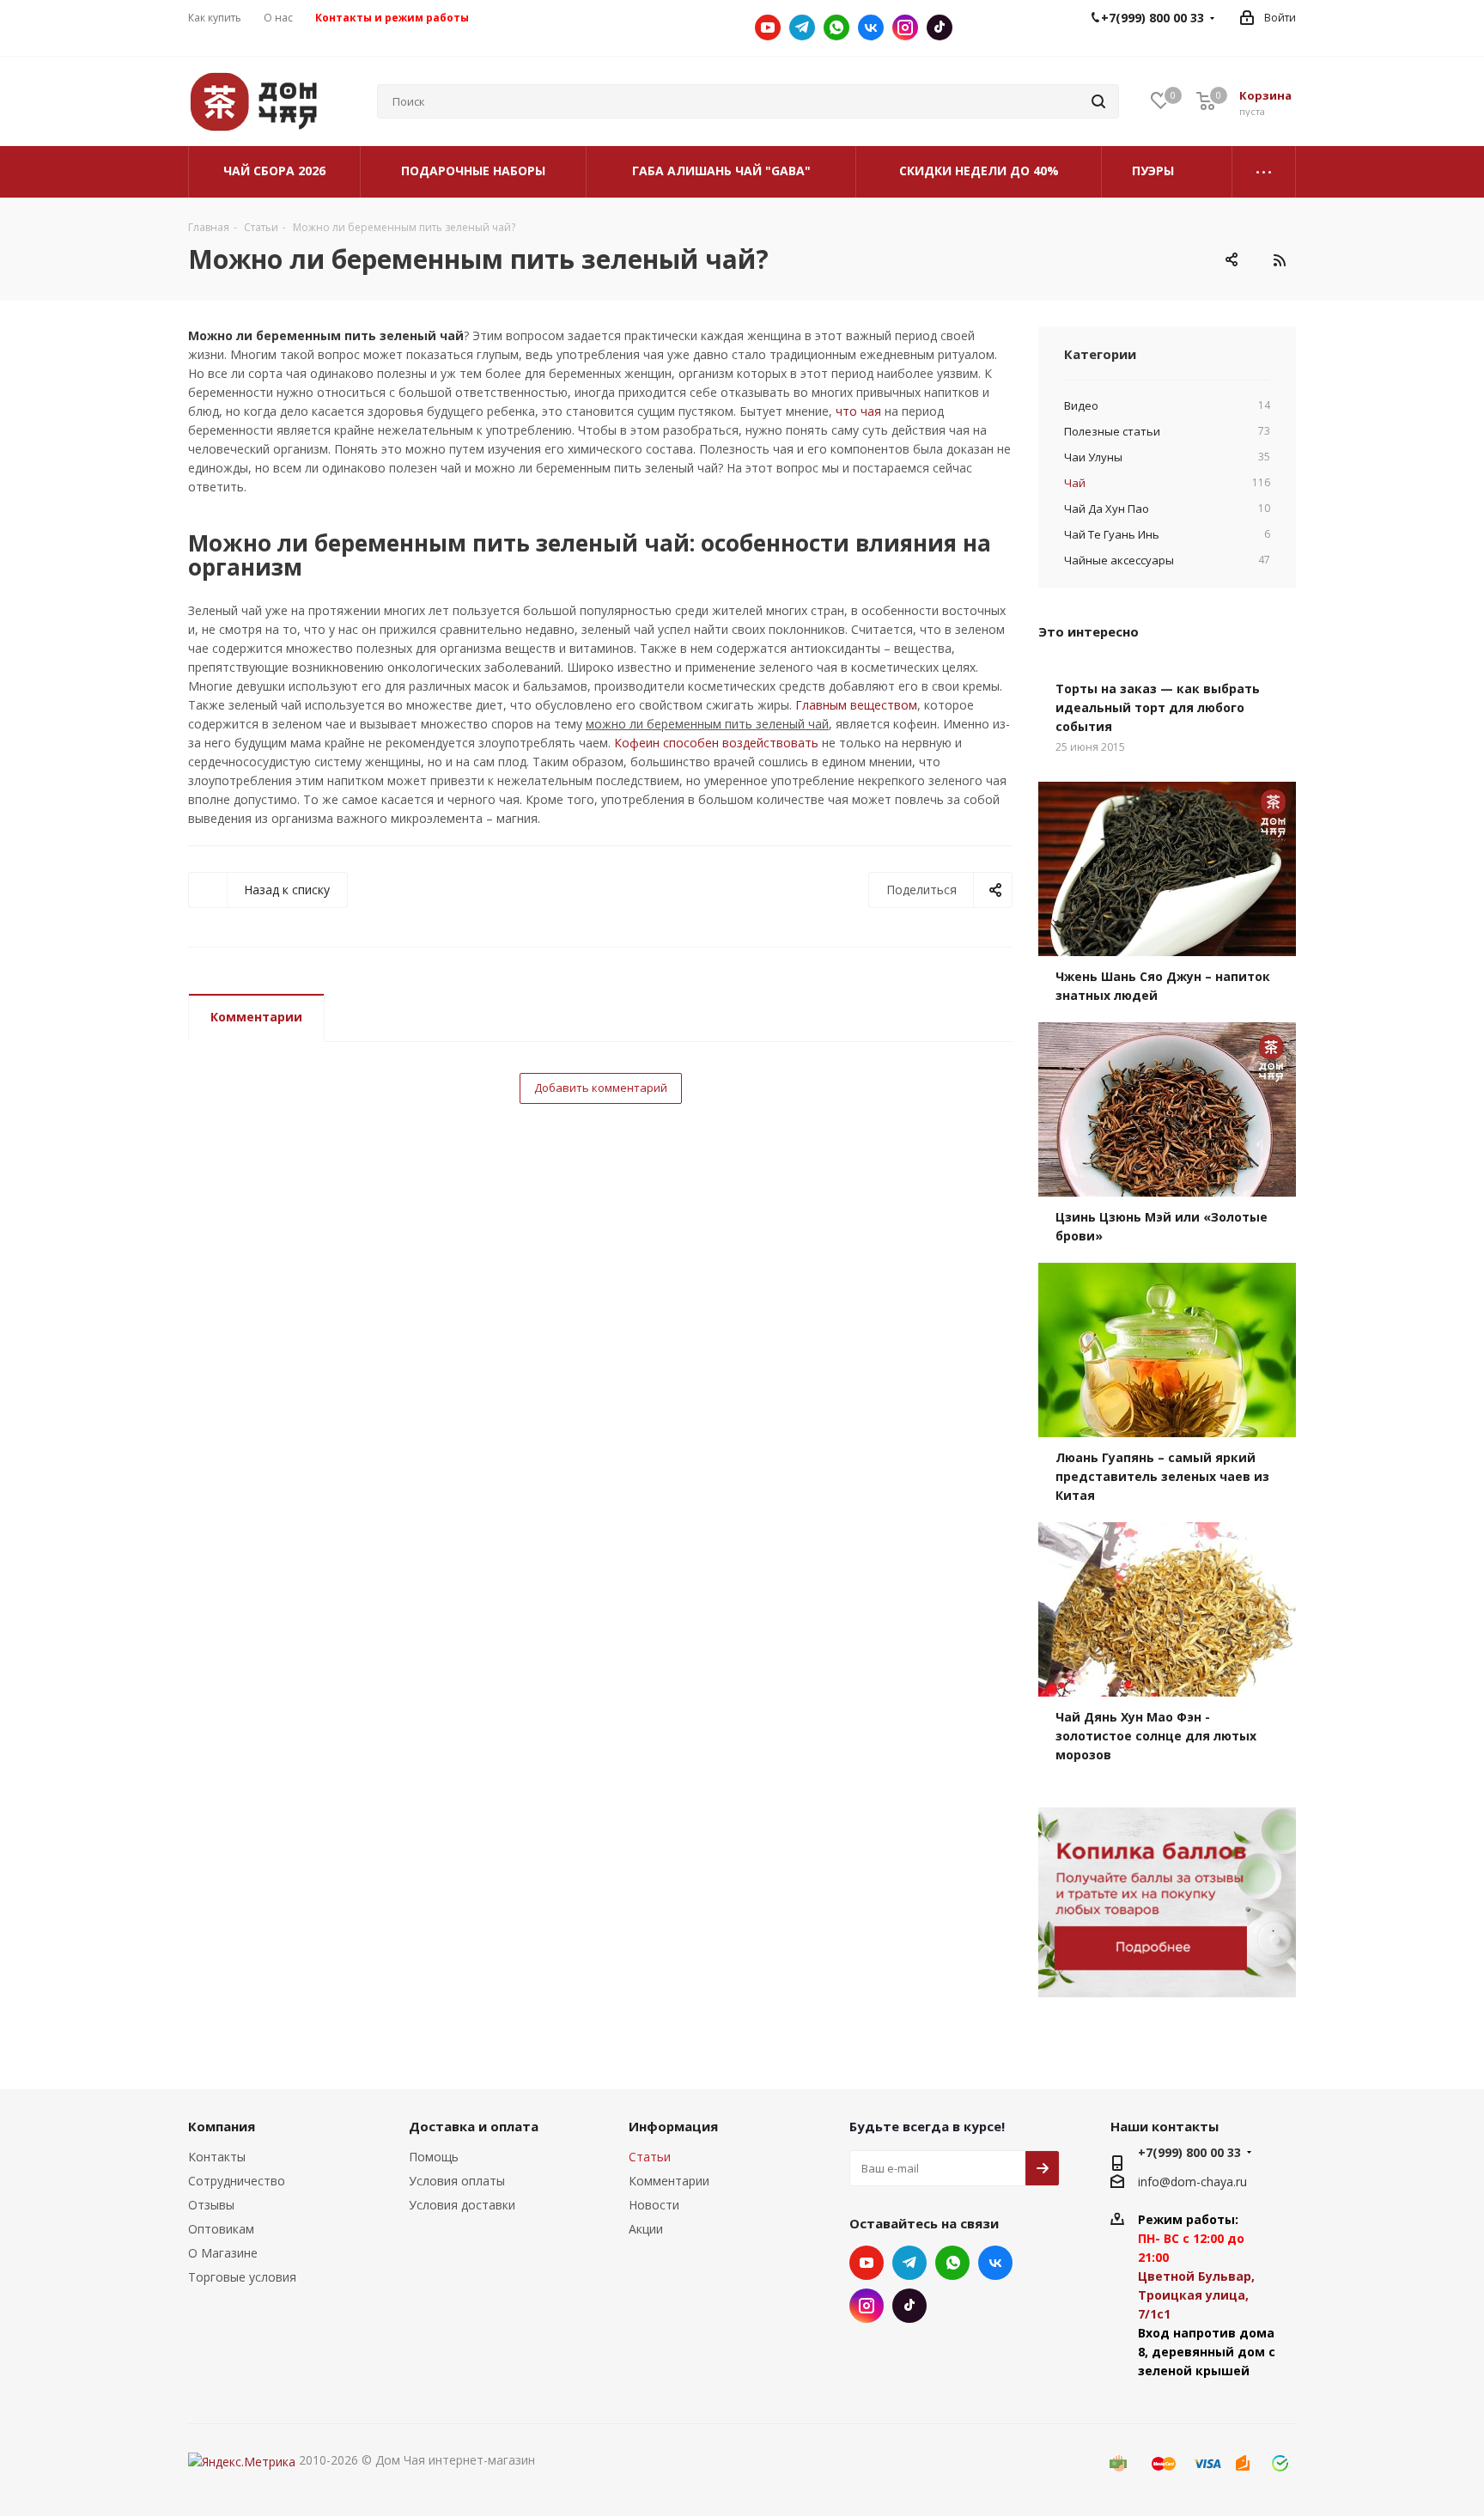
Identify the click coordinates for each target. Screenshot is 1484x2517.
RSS (1279, 260)
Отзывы (211, 2205)
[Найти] (1098, 101)
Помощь (434, 2157)
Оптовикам (221, 2229)
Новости (654, 2205)
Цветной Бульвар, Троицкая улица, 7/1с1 (1196, 2295)
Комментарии (256, 1017)
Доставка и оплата (474, 2126)
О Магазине (223, 2253)
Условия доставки (462, 2205)
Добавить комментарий (601, 1088)
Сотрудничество (237, 2181)
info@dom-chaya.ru (1192, 2182)
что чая (858, 411)
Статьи (650, 2157)
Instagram (905, 27)
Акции (646, 2229)
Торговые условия (242, 2277)
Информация (673, 2126)
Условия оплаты (457, 2181)
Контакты (217, 2157)
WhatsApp (836, 27)
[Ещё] (1264, 172)
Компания (222, 2126)
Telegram (802, 27)
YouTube (768, 27)
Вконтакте (871, 27)
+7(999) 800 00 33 (1189, 2152)
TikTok (940, 27)
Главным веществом (856, 705)
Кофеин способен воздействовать (716, 743)
